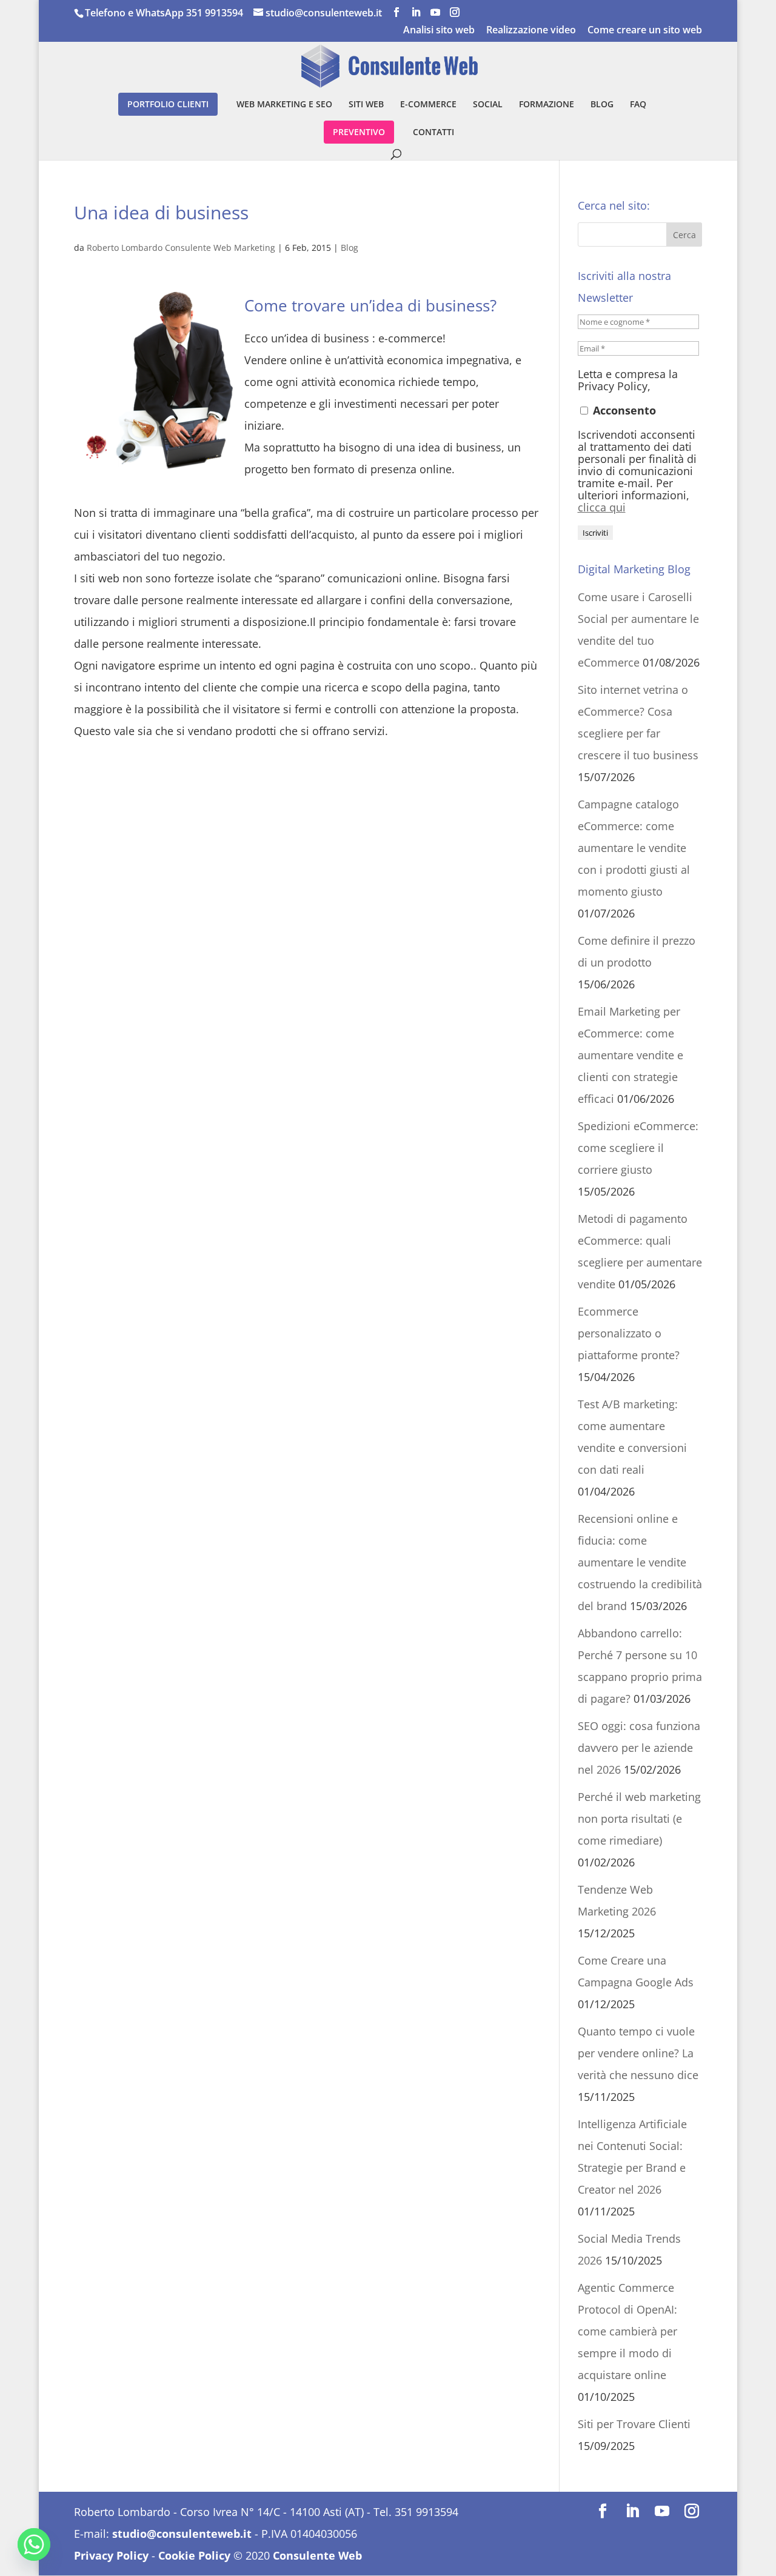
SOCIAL (488, 105)
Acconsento (623, 410)
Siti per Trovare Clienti (634, 2424)
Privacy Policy (111, 2555)
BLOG (602, 105)
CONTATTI (433, 133)
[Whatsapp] (34, 2544)
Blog (350, 248)
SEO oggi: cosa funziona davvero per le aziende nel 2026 (639, 1748)
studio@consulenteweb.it (182, 2534)
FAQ (638, 105)
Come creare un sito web (645, 31)
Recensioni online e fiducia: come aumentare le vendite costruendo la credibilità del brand (640, 1562)
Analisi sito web (439, 31)
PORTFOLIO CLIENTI (168, 104)
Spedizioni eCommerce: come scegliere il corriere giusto (638, 1148)
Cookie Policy (194, 2555)
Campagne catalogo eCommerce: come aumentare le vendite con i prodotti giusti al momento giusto (634, 848)
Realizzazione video (531, 31)
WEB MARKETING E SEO (284, 105)
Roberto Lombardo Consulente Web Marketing (181, 248)
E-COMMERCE (428, 105)
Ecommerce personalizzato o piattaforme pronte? (629, 1333)
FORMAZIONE (547, 105)
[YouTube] (435, 12)
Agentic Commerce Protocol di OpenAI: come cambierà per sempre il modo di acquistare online (627, 2331)
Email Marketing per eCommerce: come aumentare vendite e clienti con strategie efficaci (630, 1055)
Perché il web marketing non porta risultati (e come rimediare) (639, 1819)
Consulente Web (317, 2555)
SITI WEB (366, 105)
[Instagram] (455, 12)
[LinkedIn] (416, 12)
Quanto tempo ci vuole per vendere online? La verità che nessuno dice (638, 2053)
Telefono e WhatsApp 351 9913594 (164, 13)
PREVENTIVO (359, 132)
